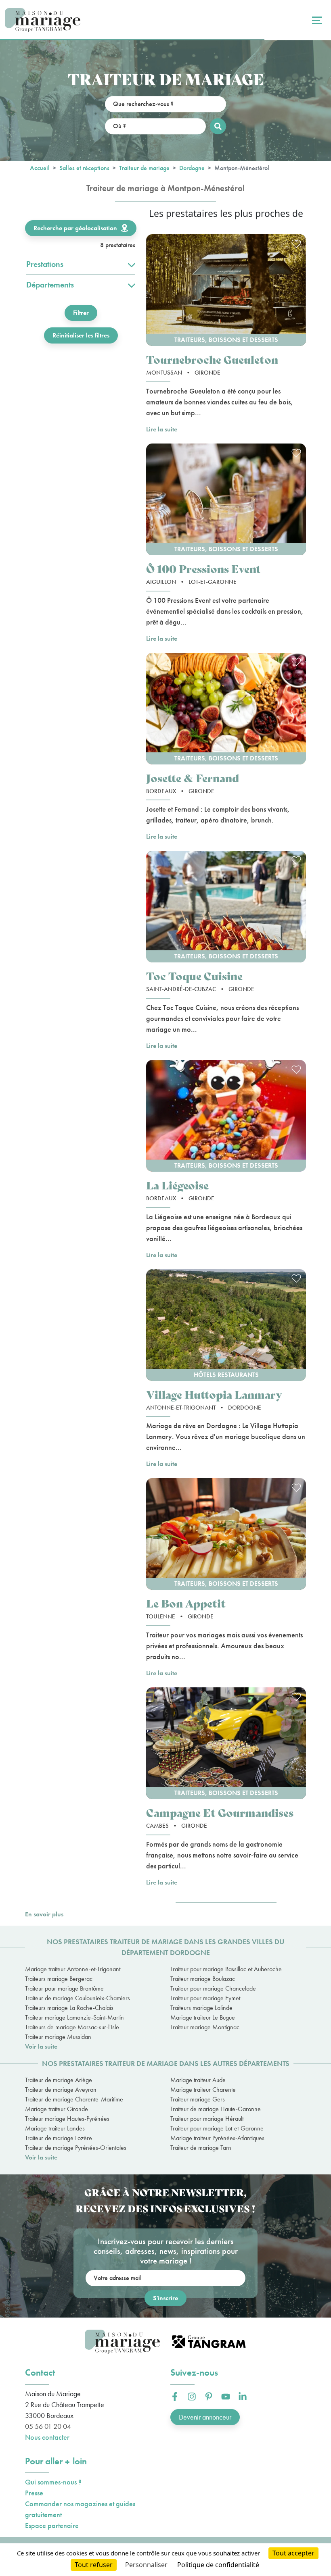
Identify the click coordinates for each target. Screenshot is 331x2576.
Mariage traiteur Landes (55, 2128)
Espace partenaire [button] (52, 2525)
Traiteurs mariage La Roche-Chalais (69, 2008)
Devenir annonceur (205, 2417)
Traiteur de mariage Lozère (59, 2138)
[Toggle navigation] (316, 20)
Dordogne (192, 168)
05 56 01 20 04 (48, 2426)
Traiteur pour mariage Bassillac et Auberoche (226, 1969)
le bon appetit (186, 1603)
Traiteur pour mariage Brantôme (64, 1988)
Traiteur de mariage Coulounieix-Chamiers (78, 1998)
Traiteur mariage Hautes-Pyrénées (67, 2119)
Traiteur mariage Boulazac (203, 1979)
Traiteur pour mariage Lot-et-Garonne (217, 2128)
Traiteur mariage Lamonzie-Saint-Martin (74, 2017)
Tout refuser (94, 2565)
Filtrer (81, 313)
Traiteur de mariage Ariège (59, 2080)
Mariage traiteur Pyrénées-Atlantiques (217, 2138)
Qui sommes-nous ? (53, 2482)
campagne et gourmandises (220, 1812)
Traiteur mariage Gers (198, 2099)
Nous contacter (47, 2437)
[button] (226, 290)
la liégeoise (177, 1185)
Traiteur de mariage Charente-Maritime (74, 2099)
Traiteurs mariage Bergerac (59, 1979)
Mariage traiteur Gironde (57, 2109)
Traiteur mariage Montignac (205, 2027)
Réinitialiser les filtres (81, 335)
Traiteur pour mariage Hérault (207, 2119)
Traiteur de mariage (144, 168)
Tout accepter (293, 2553)
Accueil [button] (40, 168)
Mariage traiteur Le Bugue (203, 2017)
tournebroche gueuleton (212, 359)
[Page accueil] (43, 20)
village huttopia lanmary (214, 1394)
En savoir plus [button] (44, 1914)
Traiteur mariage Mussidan (58, 2037)
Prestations (45, 264)
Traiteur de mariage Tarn (201, 2148)
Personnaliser (146, 2565)
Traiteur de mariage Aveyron (61, 2090)
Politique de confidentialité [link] (218, 2565)
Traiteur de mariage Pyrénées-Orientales (76, 2148)
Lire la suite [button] (162, 429)
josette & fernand (193, 778)
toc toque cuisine (194, 976)
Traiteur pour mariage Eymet (205, 1998)
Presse (34, 2493)
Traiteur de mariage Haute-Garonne (216, 2109)
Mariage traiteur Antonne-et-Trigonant (73, 1969)
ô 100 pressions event (203, 568)
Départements (50, 285)
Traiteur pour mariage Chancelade (213, 1988)
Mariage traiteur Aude (198, 2080)
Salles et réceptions (84, 168)
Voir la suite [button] (41, 2046)
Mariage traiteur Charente (203, 2090)
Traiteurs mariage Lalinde (201, 2008)
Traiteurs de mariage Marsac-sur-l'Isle (72, 2027)
